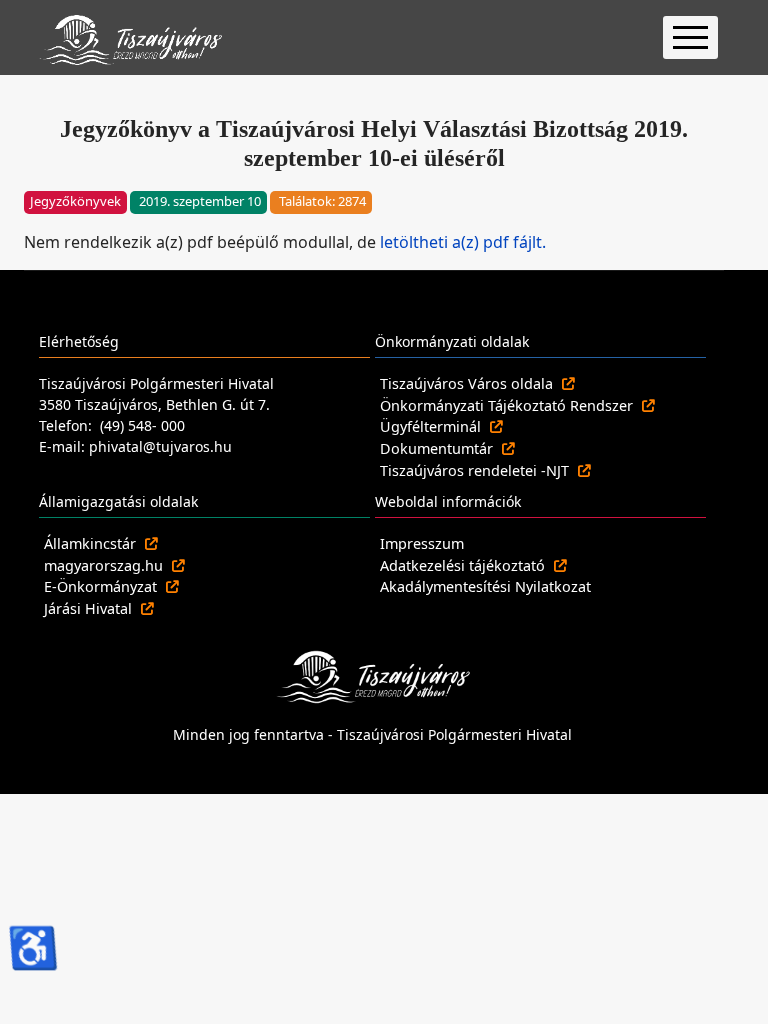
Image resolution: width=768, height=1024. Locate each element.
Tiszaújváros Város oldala (468, 383)
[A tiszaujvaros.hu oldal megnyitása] (373, 675)
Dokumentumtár (438, 448)
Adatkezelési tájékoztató (464, 565)
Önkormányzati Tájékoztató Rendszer (508, 405)
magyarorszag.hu (105, 565)
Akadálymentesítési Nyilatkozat (485, 586)
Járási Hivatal (90, 608)
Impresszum (422, 543)
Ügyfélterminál (432, 426)
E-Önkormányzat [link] (102, 586)
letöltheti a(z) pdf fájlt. (463, 242)
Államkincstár (92, 543)
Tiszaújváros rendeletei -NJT (476, 470)
